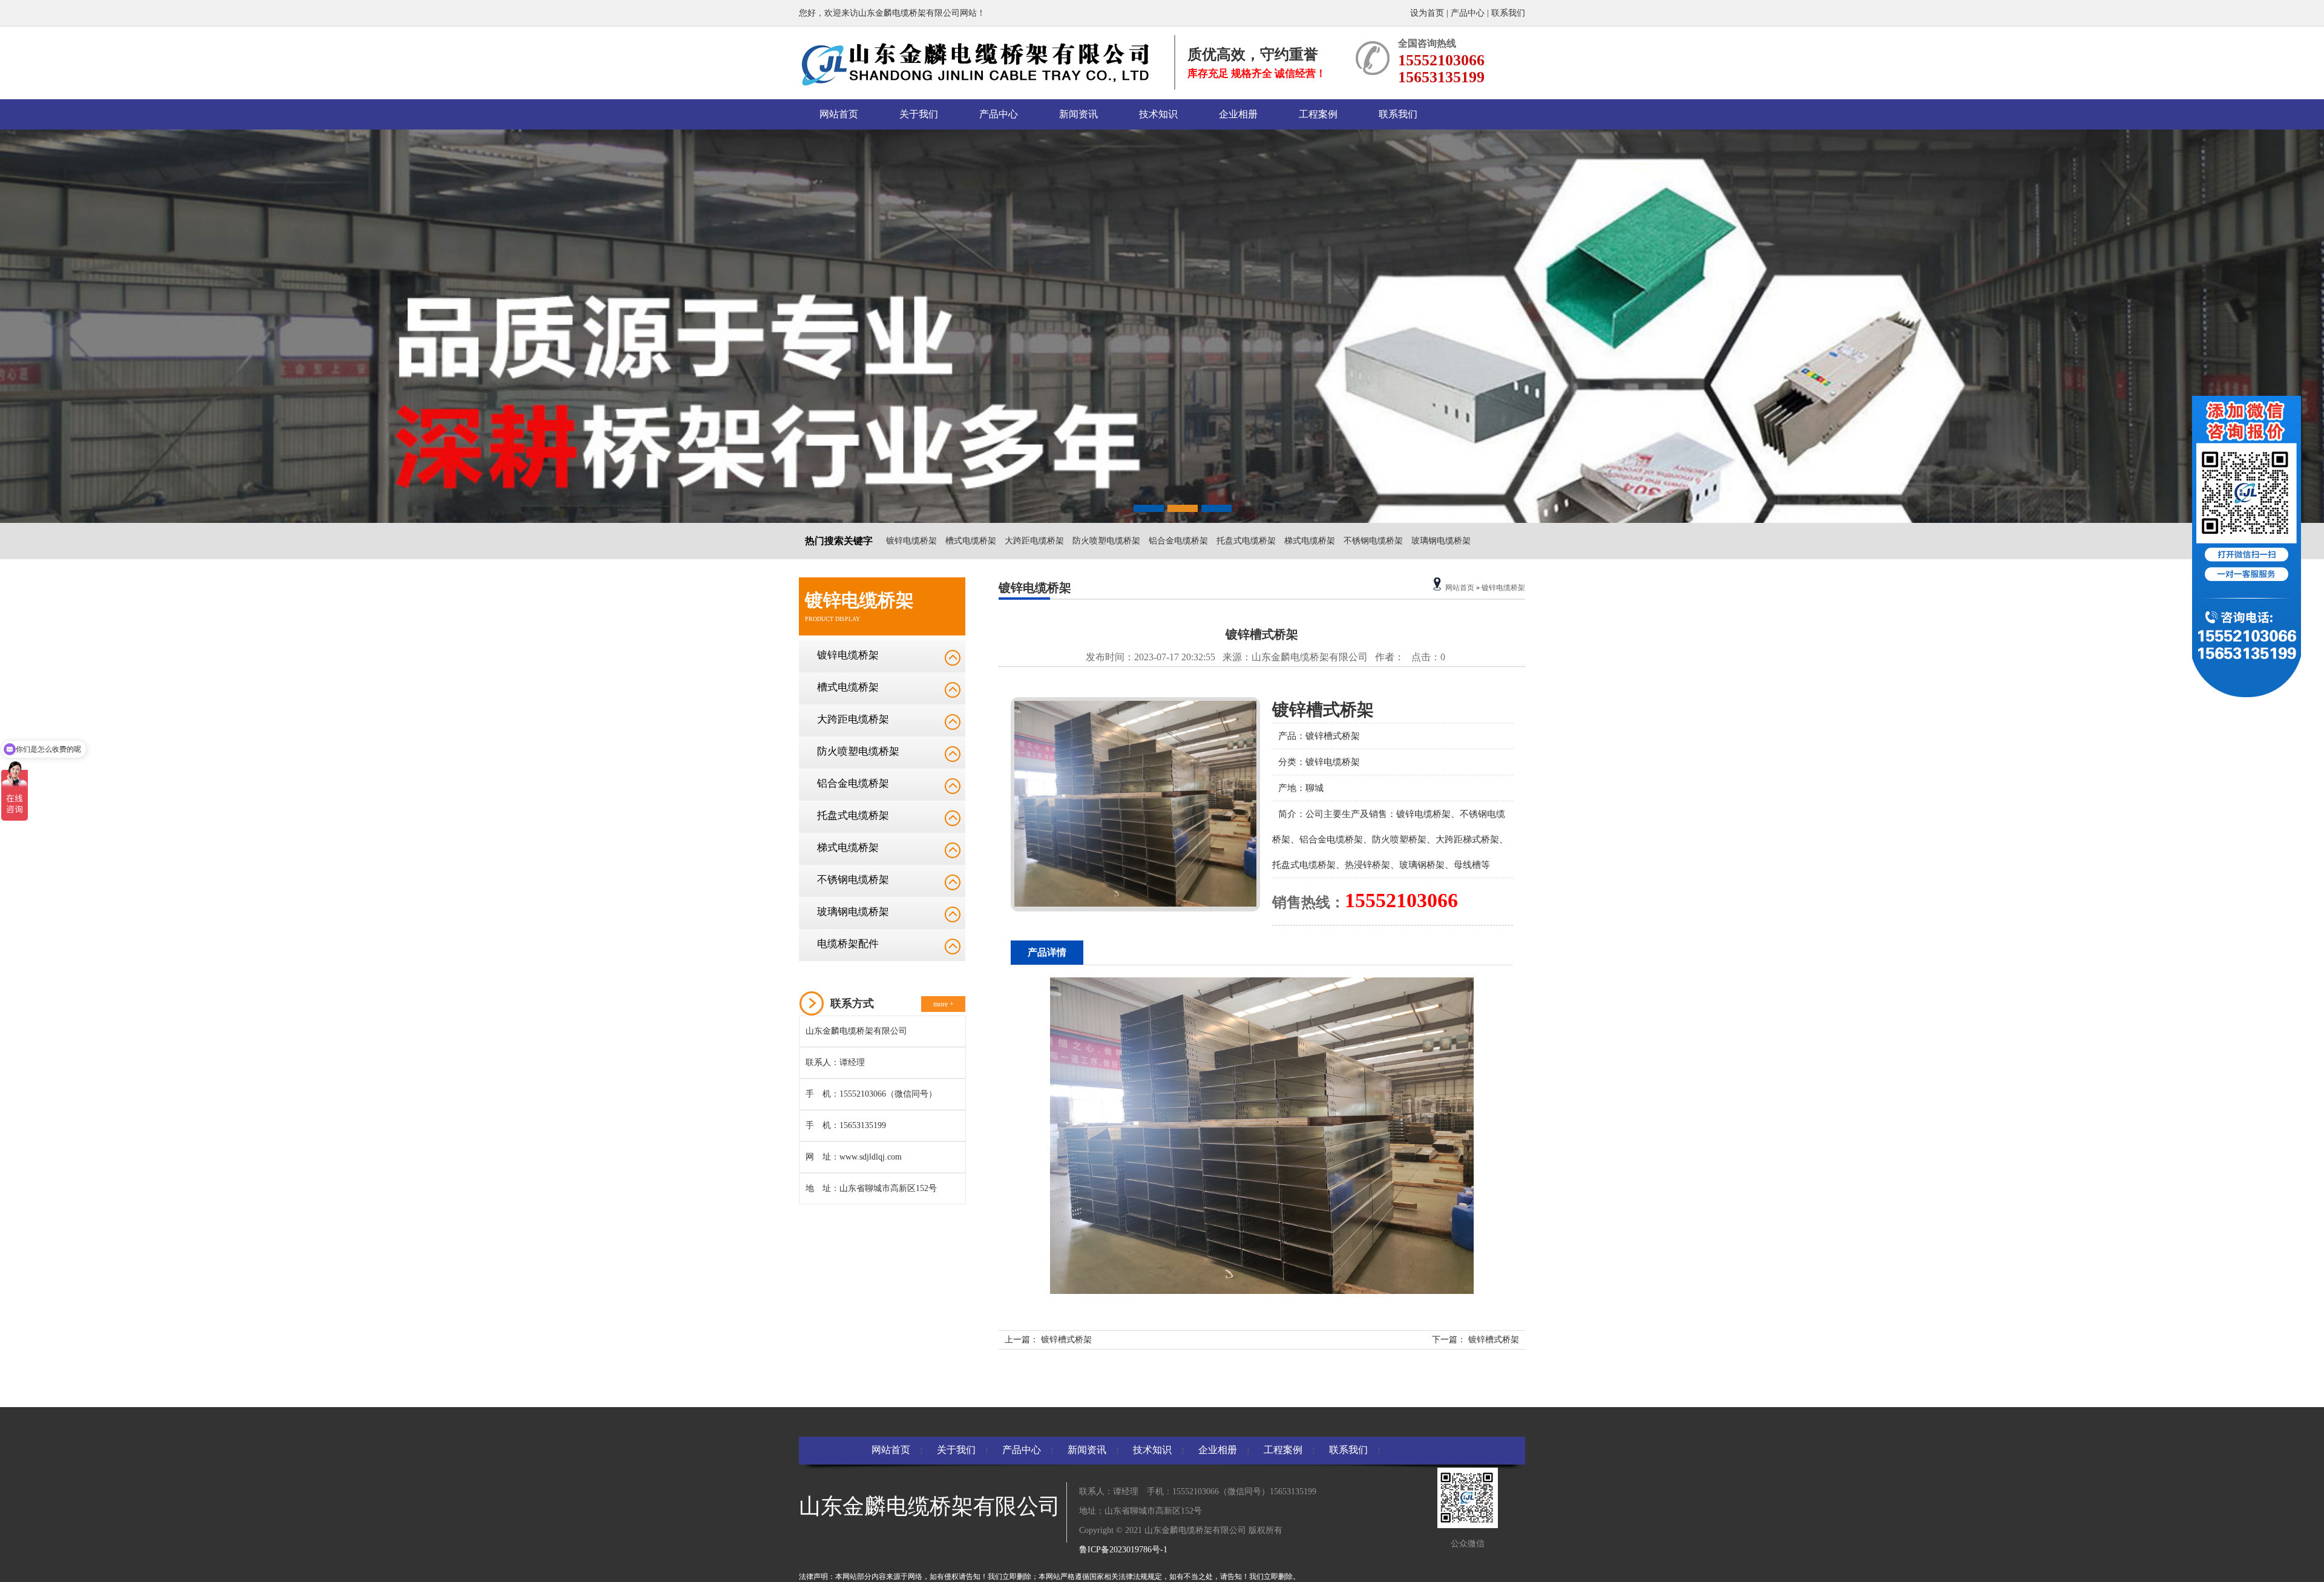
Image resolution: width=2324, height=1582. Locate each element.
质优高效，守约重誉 (1253, 54)
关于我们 (919, 114)
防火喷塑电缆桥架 (1106, 541)
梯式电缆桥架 (1310, 541)
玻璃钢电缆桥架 (1441, 541)
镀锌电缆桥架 (911, 541)
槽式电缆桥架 (971, 541)
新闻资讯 (1078, 114)
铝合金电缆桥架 (1178, 541)
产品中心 (1468, 13)
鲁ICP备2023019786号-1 (1123, 1550)
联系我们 (1508, 13)
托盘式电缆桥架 (1246, 541)
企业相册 (1238, 114)
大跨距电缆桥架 (1034, 541)
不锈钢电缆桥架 (1373, 541)
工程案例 (1318, 114)
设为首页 (1428, 13)
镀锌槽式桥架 (1066, 1340)
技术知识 (1158, 114)
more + (944, 1004)
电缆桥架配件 (848, 944)
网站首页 (839, 114)
